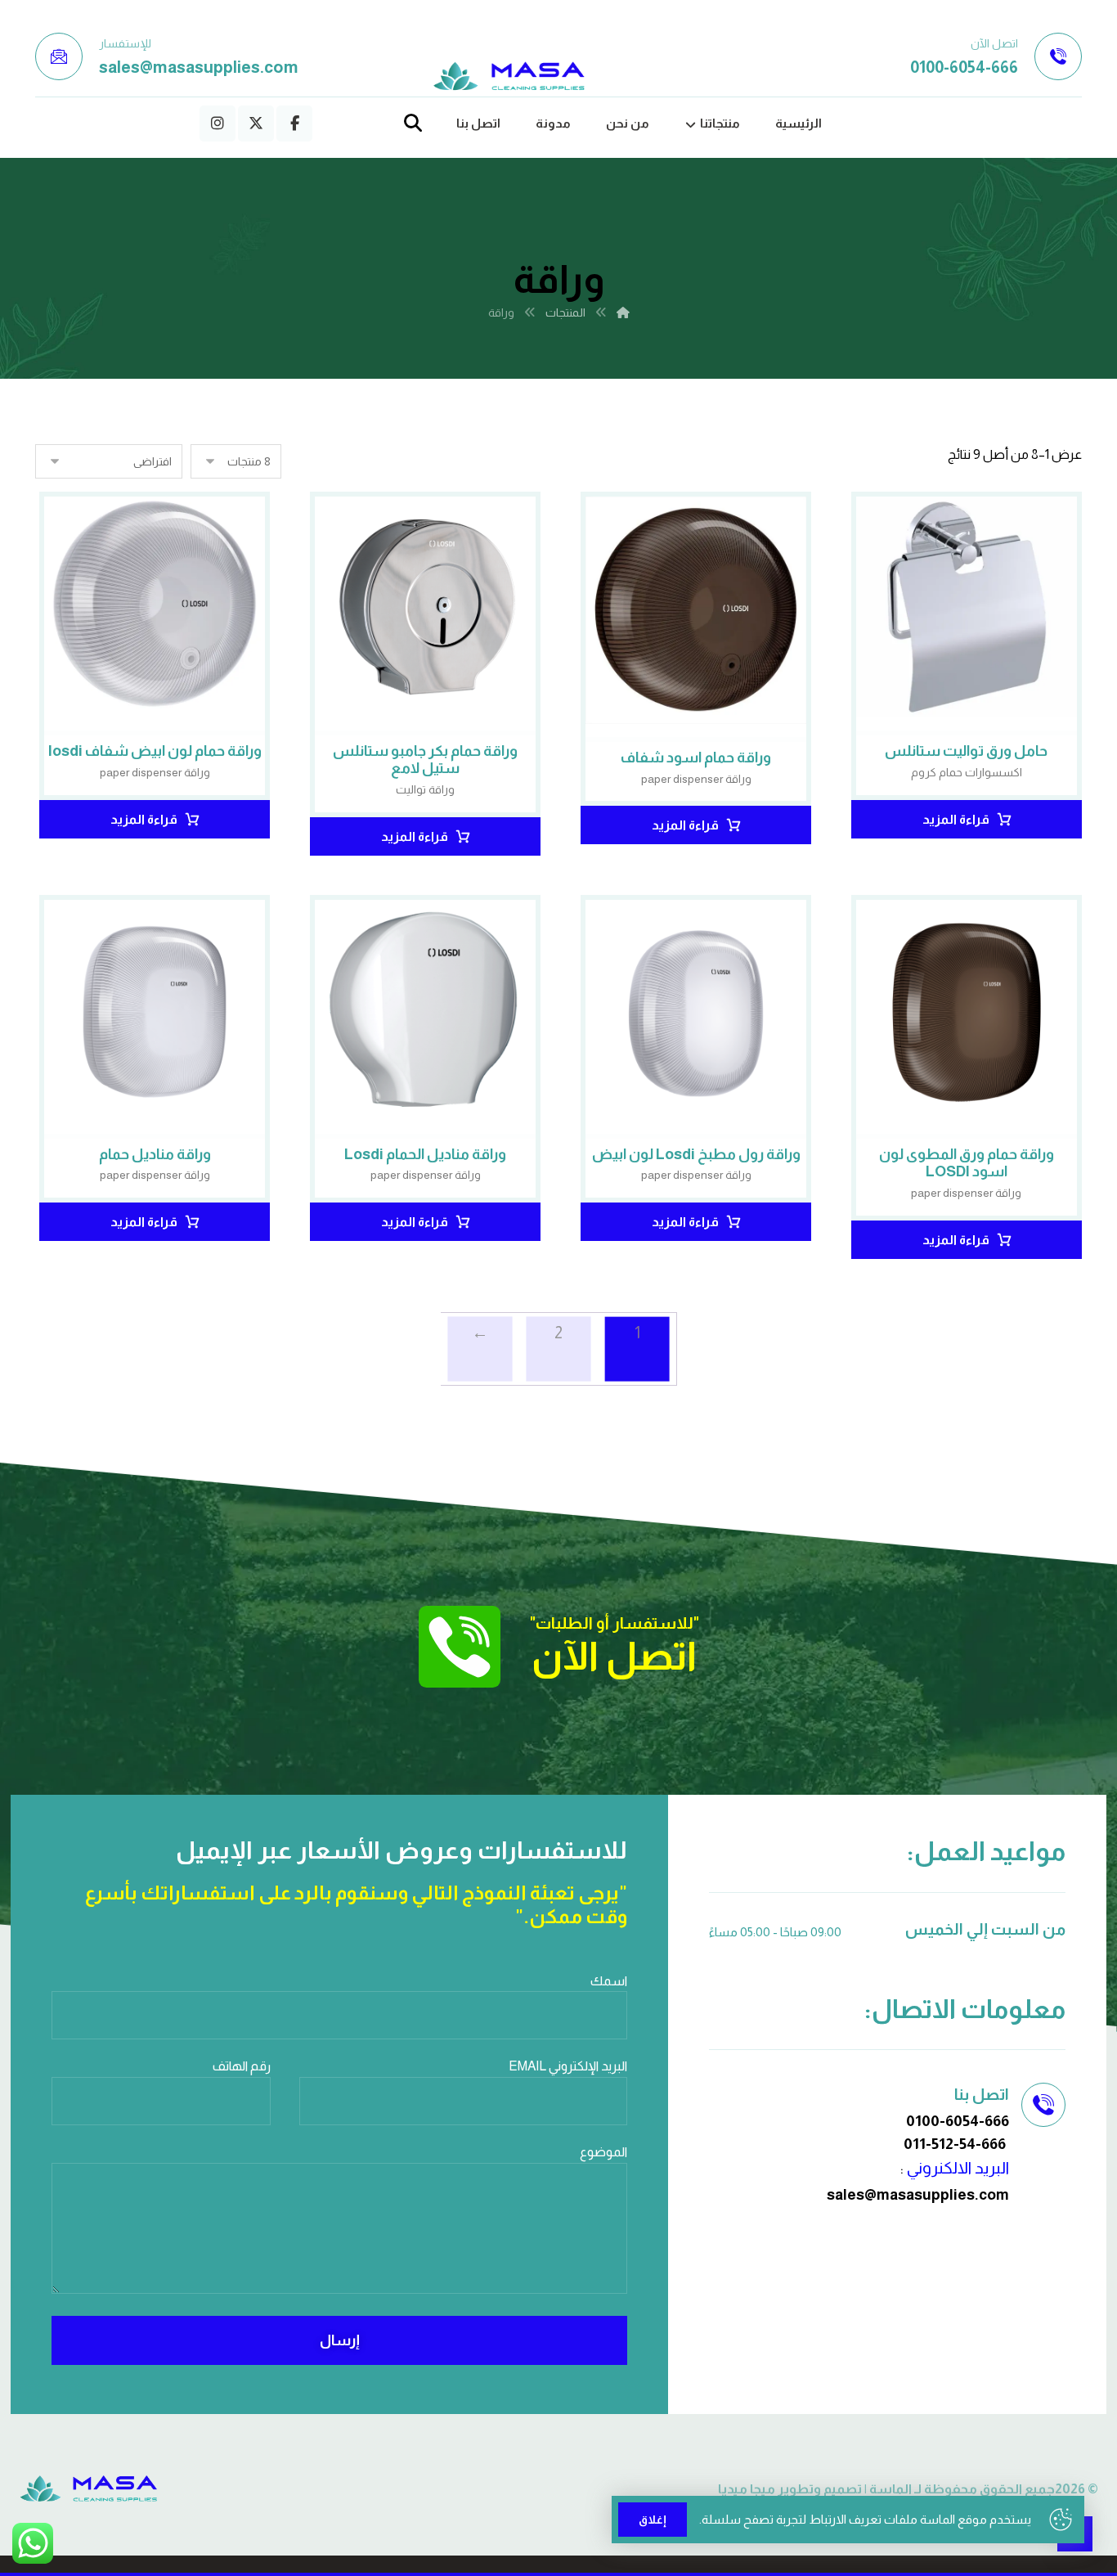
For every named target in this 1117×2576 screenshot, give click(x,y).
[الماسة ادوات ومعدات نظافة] (509, 76)
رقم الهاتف (242, 2066)
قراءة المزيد (956, 819)
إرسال (340, 2340)
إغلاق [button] (653, 2520)
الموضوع (603, 2152)
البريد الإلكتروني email (568, 2066)
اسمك (609, 1981)
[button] (294, 124)
